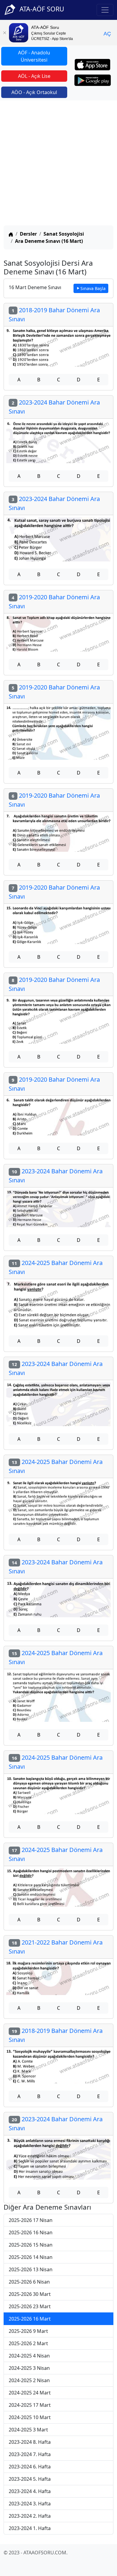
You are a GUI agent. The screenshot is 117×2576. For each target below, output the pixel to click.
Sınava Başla (93, 288)
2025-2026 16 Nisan (31, 2232)
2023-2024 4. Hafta (30, 2491)
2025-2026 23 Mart (30, 2306)
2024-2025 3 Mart (28, 2430)
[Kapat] (4, 33)
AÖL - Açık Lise (34, 76)
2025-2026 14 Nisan (31, 2257)
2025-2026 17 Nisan (31, 2220)
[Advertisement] (58, 164)
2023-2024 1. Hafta (30, 2528)
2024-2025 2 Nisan (29, 2380)
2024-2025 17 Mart (30, 2405)
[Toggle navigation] (105, 10)
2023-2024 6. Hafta (30, 2467)
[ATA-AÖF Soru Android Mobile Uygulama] (93, 80)
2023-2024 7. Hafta (30, 2454)
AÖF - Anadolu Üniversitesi (34, 56)
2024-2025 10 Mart (30, 2417)
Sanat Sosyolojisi (64, 234)
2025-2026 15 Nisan (31, 2245)
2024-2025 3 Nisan (29, 2368)
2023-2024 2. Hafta (30, 2516)
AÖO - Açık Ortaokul (34, 92)
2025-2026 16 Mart (30, 2319)
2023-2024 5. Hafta (30, 2479)
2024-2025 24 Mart (30, 2393)
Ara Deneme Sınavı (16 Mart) (49, 241)
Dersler (28, 234)
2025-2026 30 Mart (30, 2294)
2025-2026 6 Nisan (29, 2282)
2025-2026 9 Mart (28, 2331)
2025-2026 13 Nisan (31, 2269)
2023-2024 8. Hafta (30, 2442)
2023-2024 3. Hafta (30, 2504)
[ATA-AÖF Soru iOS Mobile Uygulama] (93, 65)
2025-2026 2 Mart (28, 2343)
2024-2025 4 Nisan (29, 2356)
